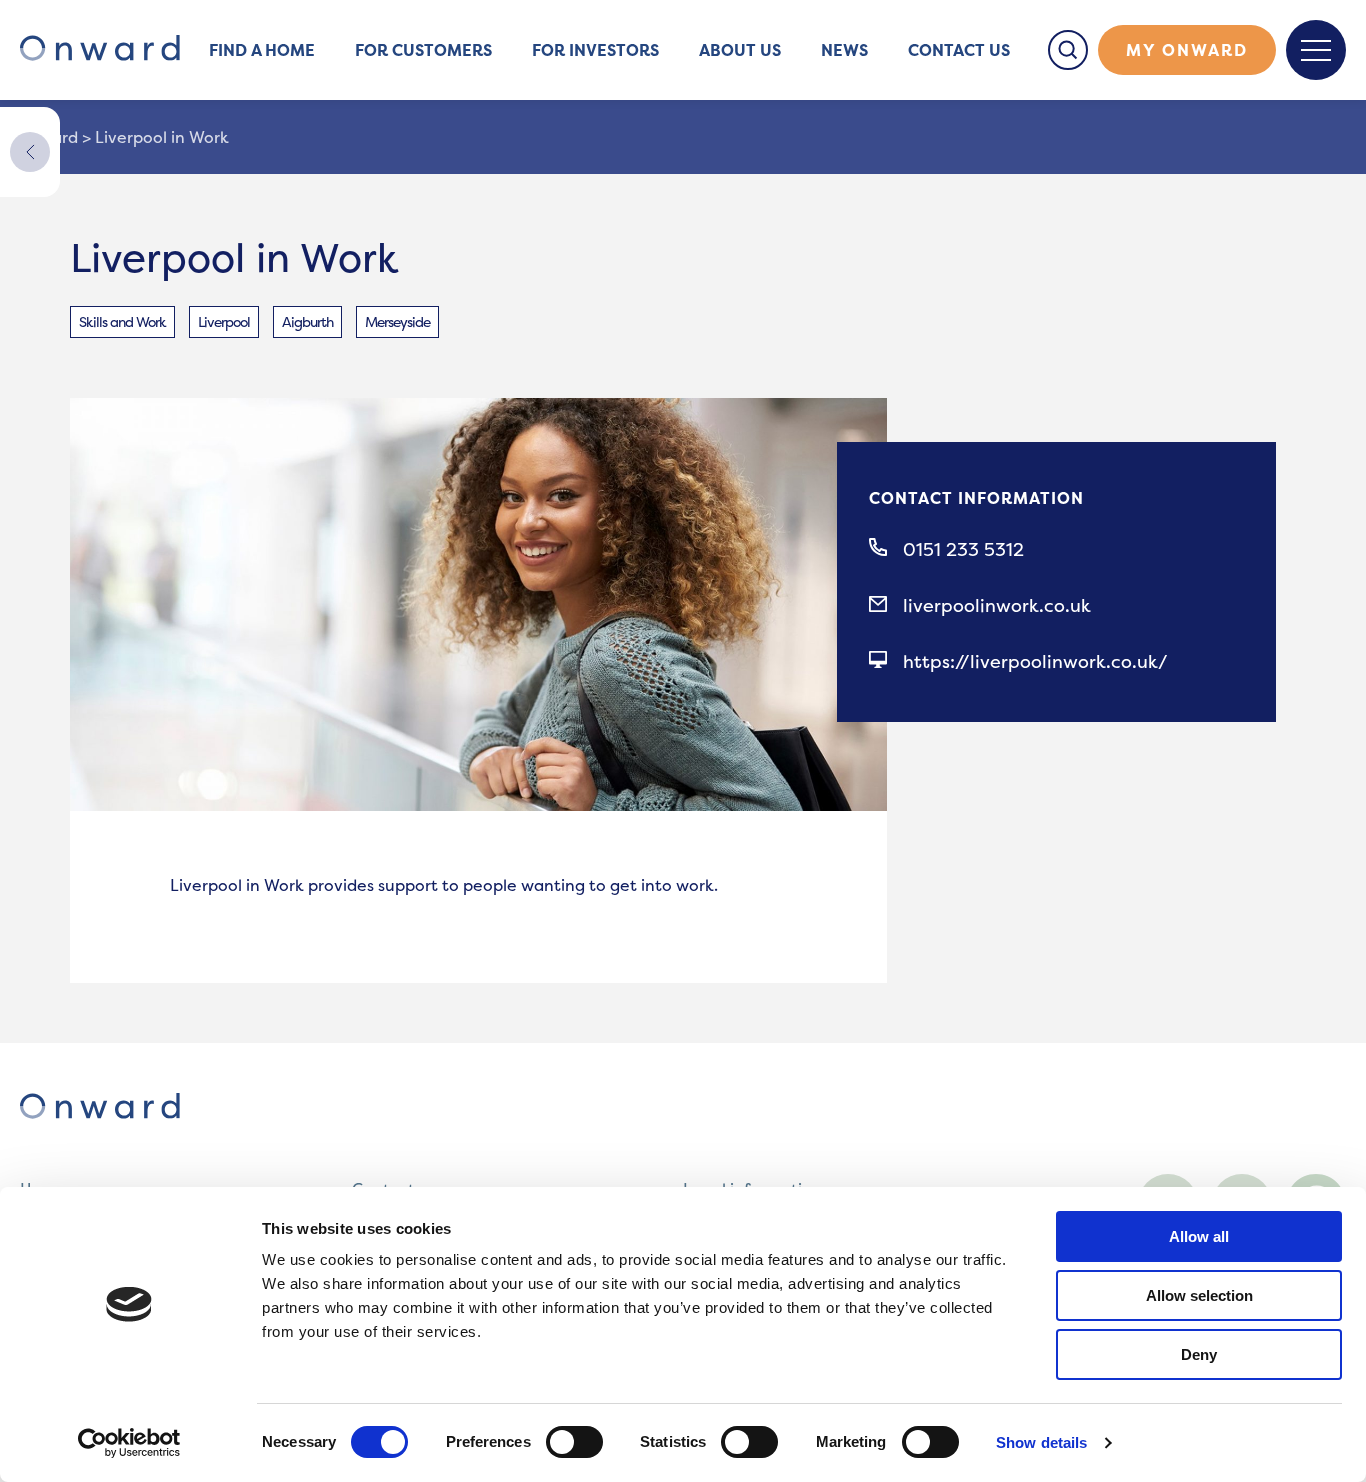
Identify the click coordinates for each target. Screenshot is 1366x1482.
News (844, 50)
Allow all (1199, 1236)
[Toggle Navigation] (1316, 50)
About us (740, 50)
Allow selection (1199, 1295)
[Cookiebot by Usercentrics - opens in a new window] (129, 1443)
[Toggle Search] (1068, 50)
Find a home (262, 50)
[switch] (574, 1442)
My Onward (1187, 50)
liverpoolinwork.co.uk (997, 606)
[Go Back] (30, 152)
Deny (1199, 1354)
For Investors (595, 50)
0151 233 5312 (963, 550)
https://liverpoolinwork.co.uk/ (1035, 662)
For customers (423, 50)
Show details (1041, 1442)
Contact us (959, 50)
